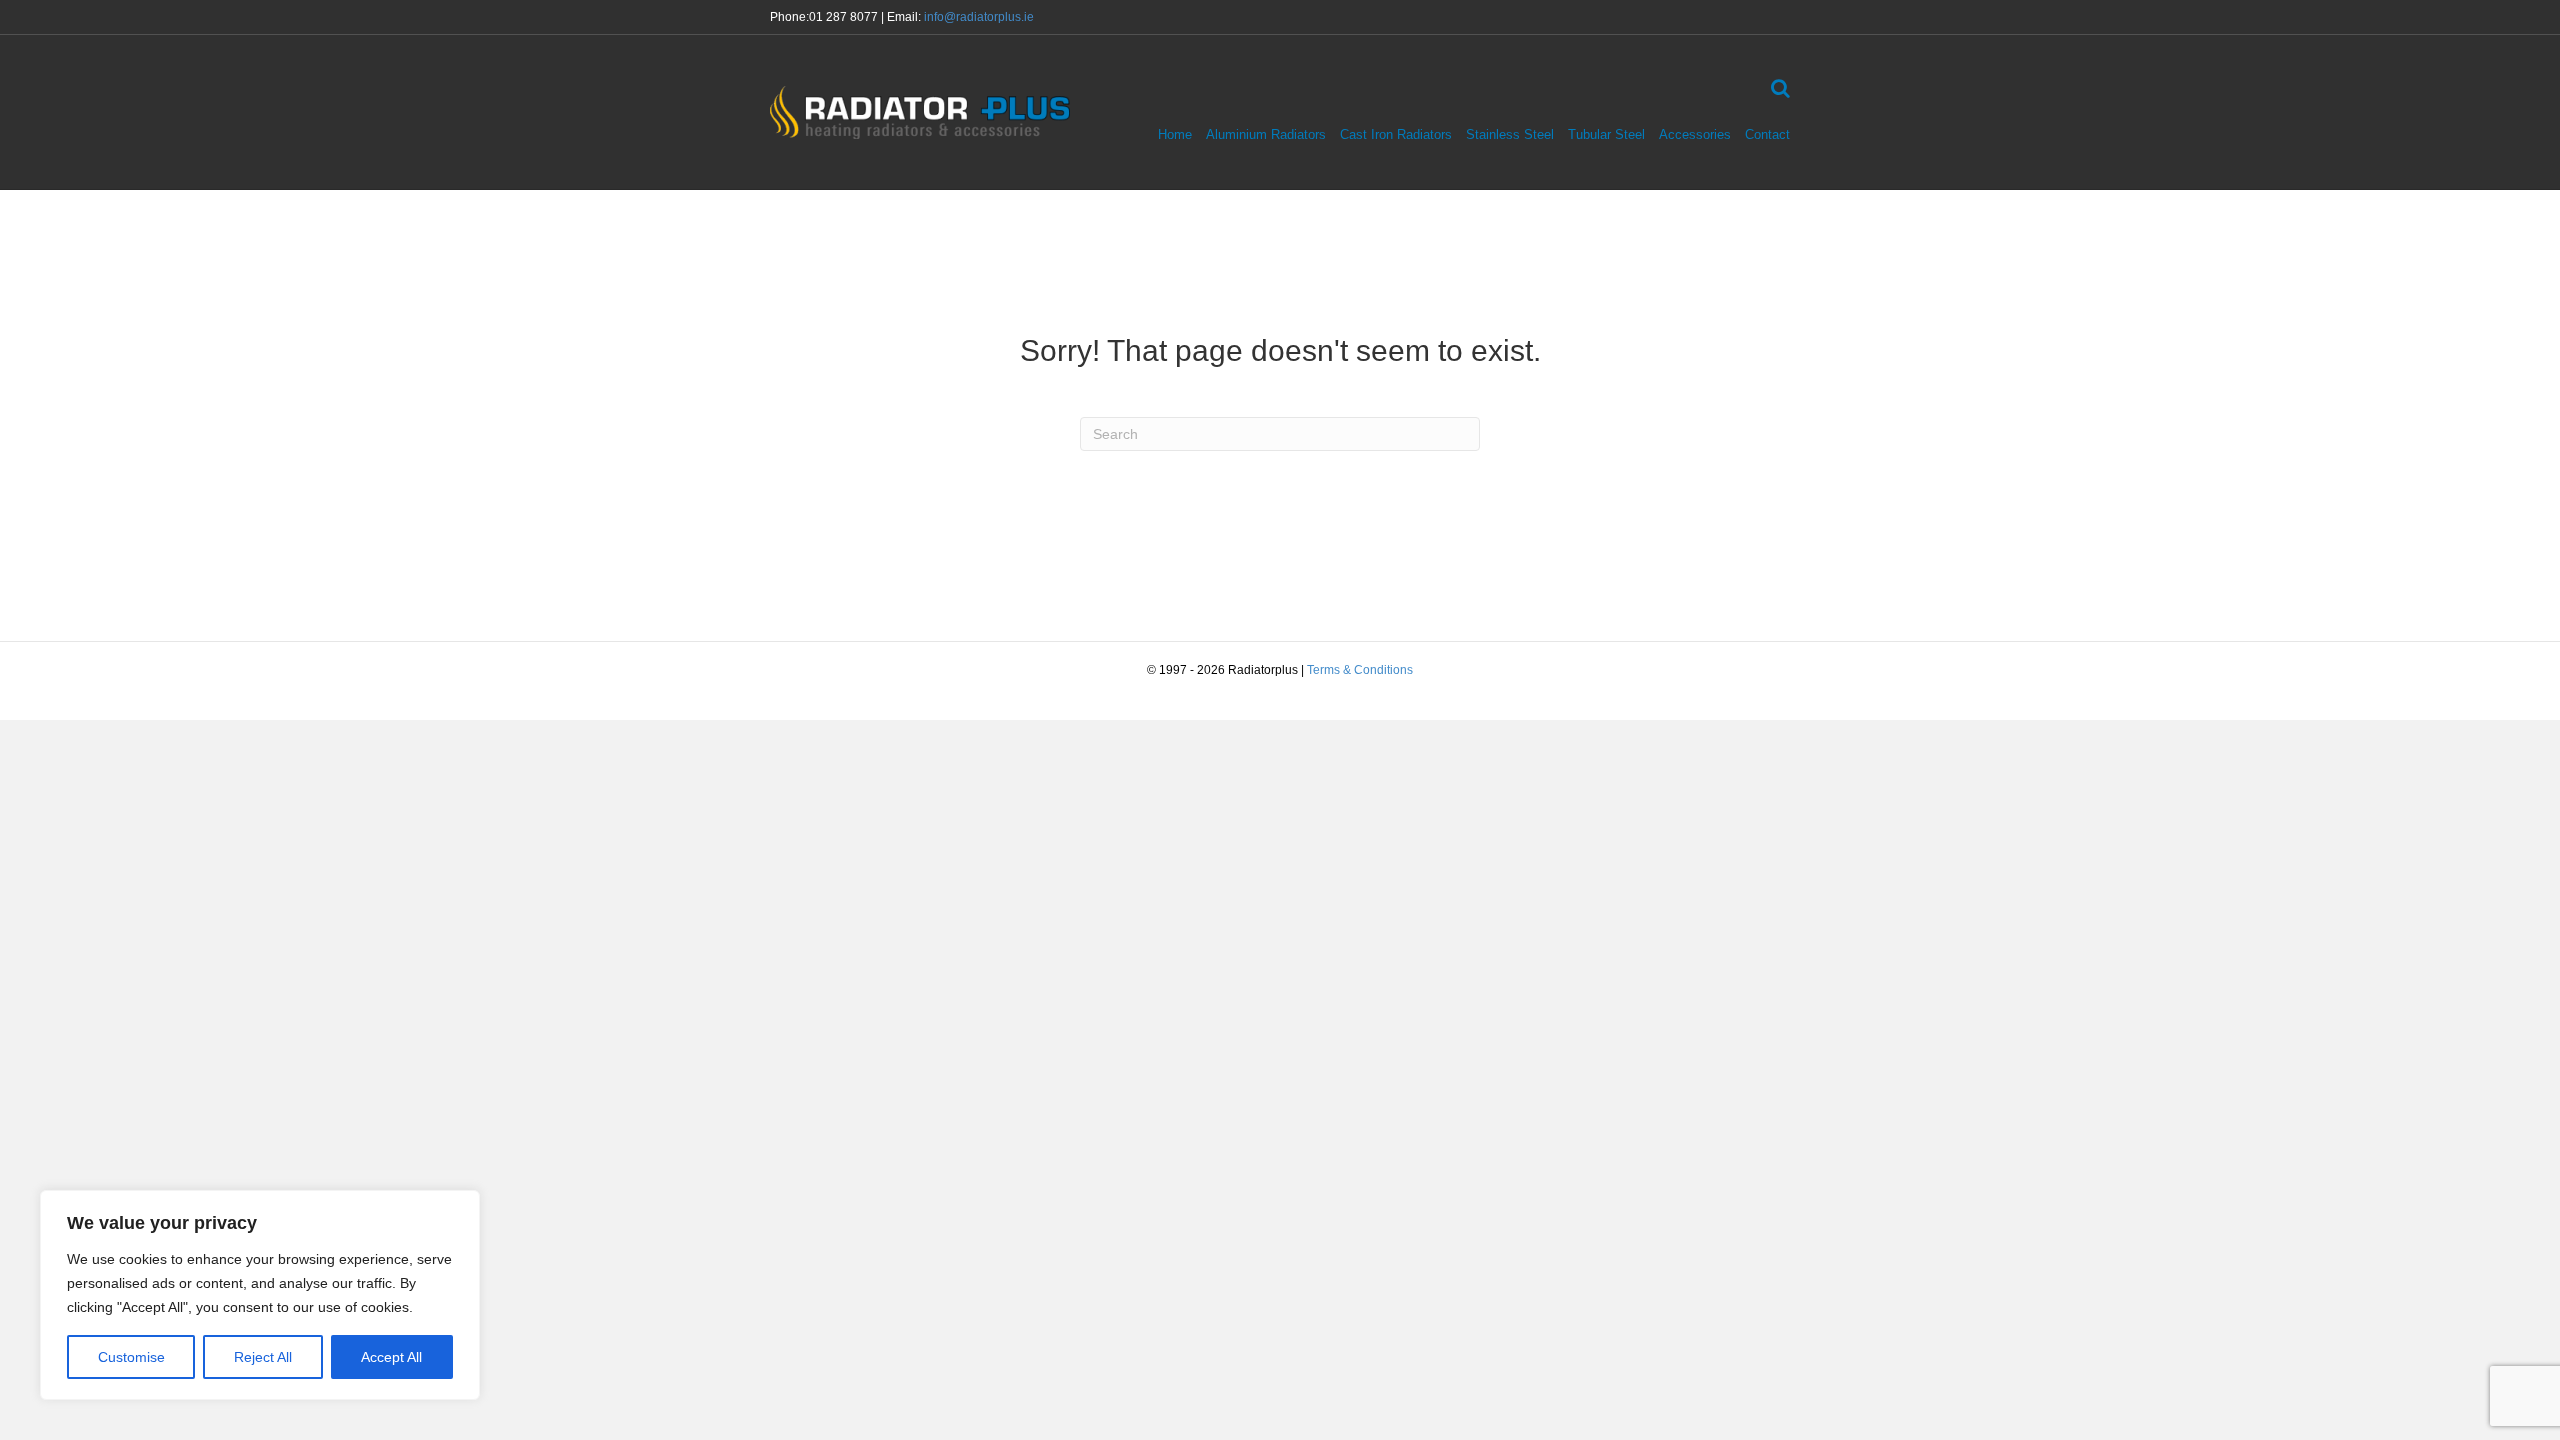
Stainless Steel (1510, 134)
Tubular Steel (1606, 134)
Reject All (263, 1357)
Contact (1767, 134)
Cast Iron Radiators (1396, 134)
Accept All (391, 1357)
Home (1175, 134)
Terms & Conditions (1360, 670)
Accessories (1695, 134)
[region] (260, 1295)
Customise (131, 1357)
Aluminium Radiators (1266, 134)
